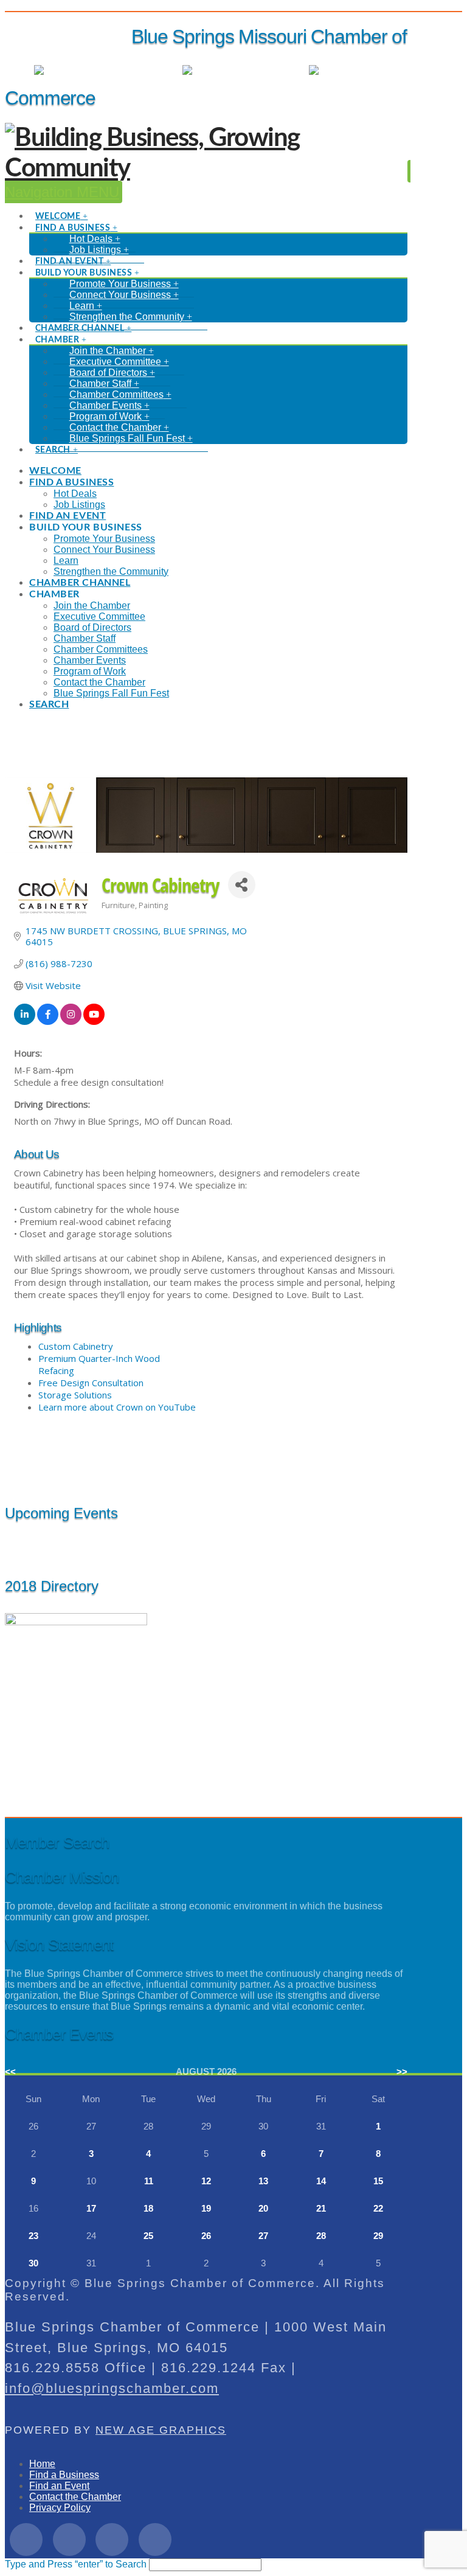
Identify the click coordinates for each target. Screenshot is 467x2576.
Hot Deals (386, 70)
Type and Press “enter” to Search (76, 2564)
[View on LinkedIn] (25, 1021)
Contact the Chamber (75, 2497)
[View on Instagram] (71, 1021)
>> (402, 2071)
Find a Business (64, 2475)
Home (42, 2464)
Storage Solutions (75, 1395)
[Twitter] (69, 2540)
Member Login (139, 70)
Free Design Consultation (91, 1383)
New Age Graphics (161, 2430)
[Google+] (112, 2540)
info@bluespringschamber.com (112, 2388)
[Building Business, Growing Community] (206, 168)
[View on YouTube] (94, 1021)
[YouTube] (155, 2540)
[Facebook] (26, 2540)
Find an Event (59, 2486)
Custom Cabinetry (76, 1346)
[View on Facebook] (48, 1021)
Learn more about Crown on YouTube (117, 1407)
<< (10, 2071)
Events (282, 70)
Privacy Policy (60, 2508)
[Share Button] (242, 885)
